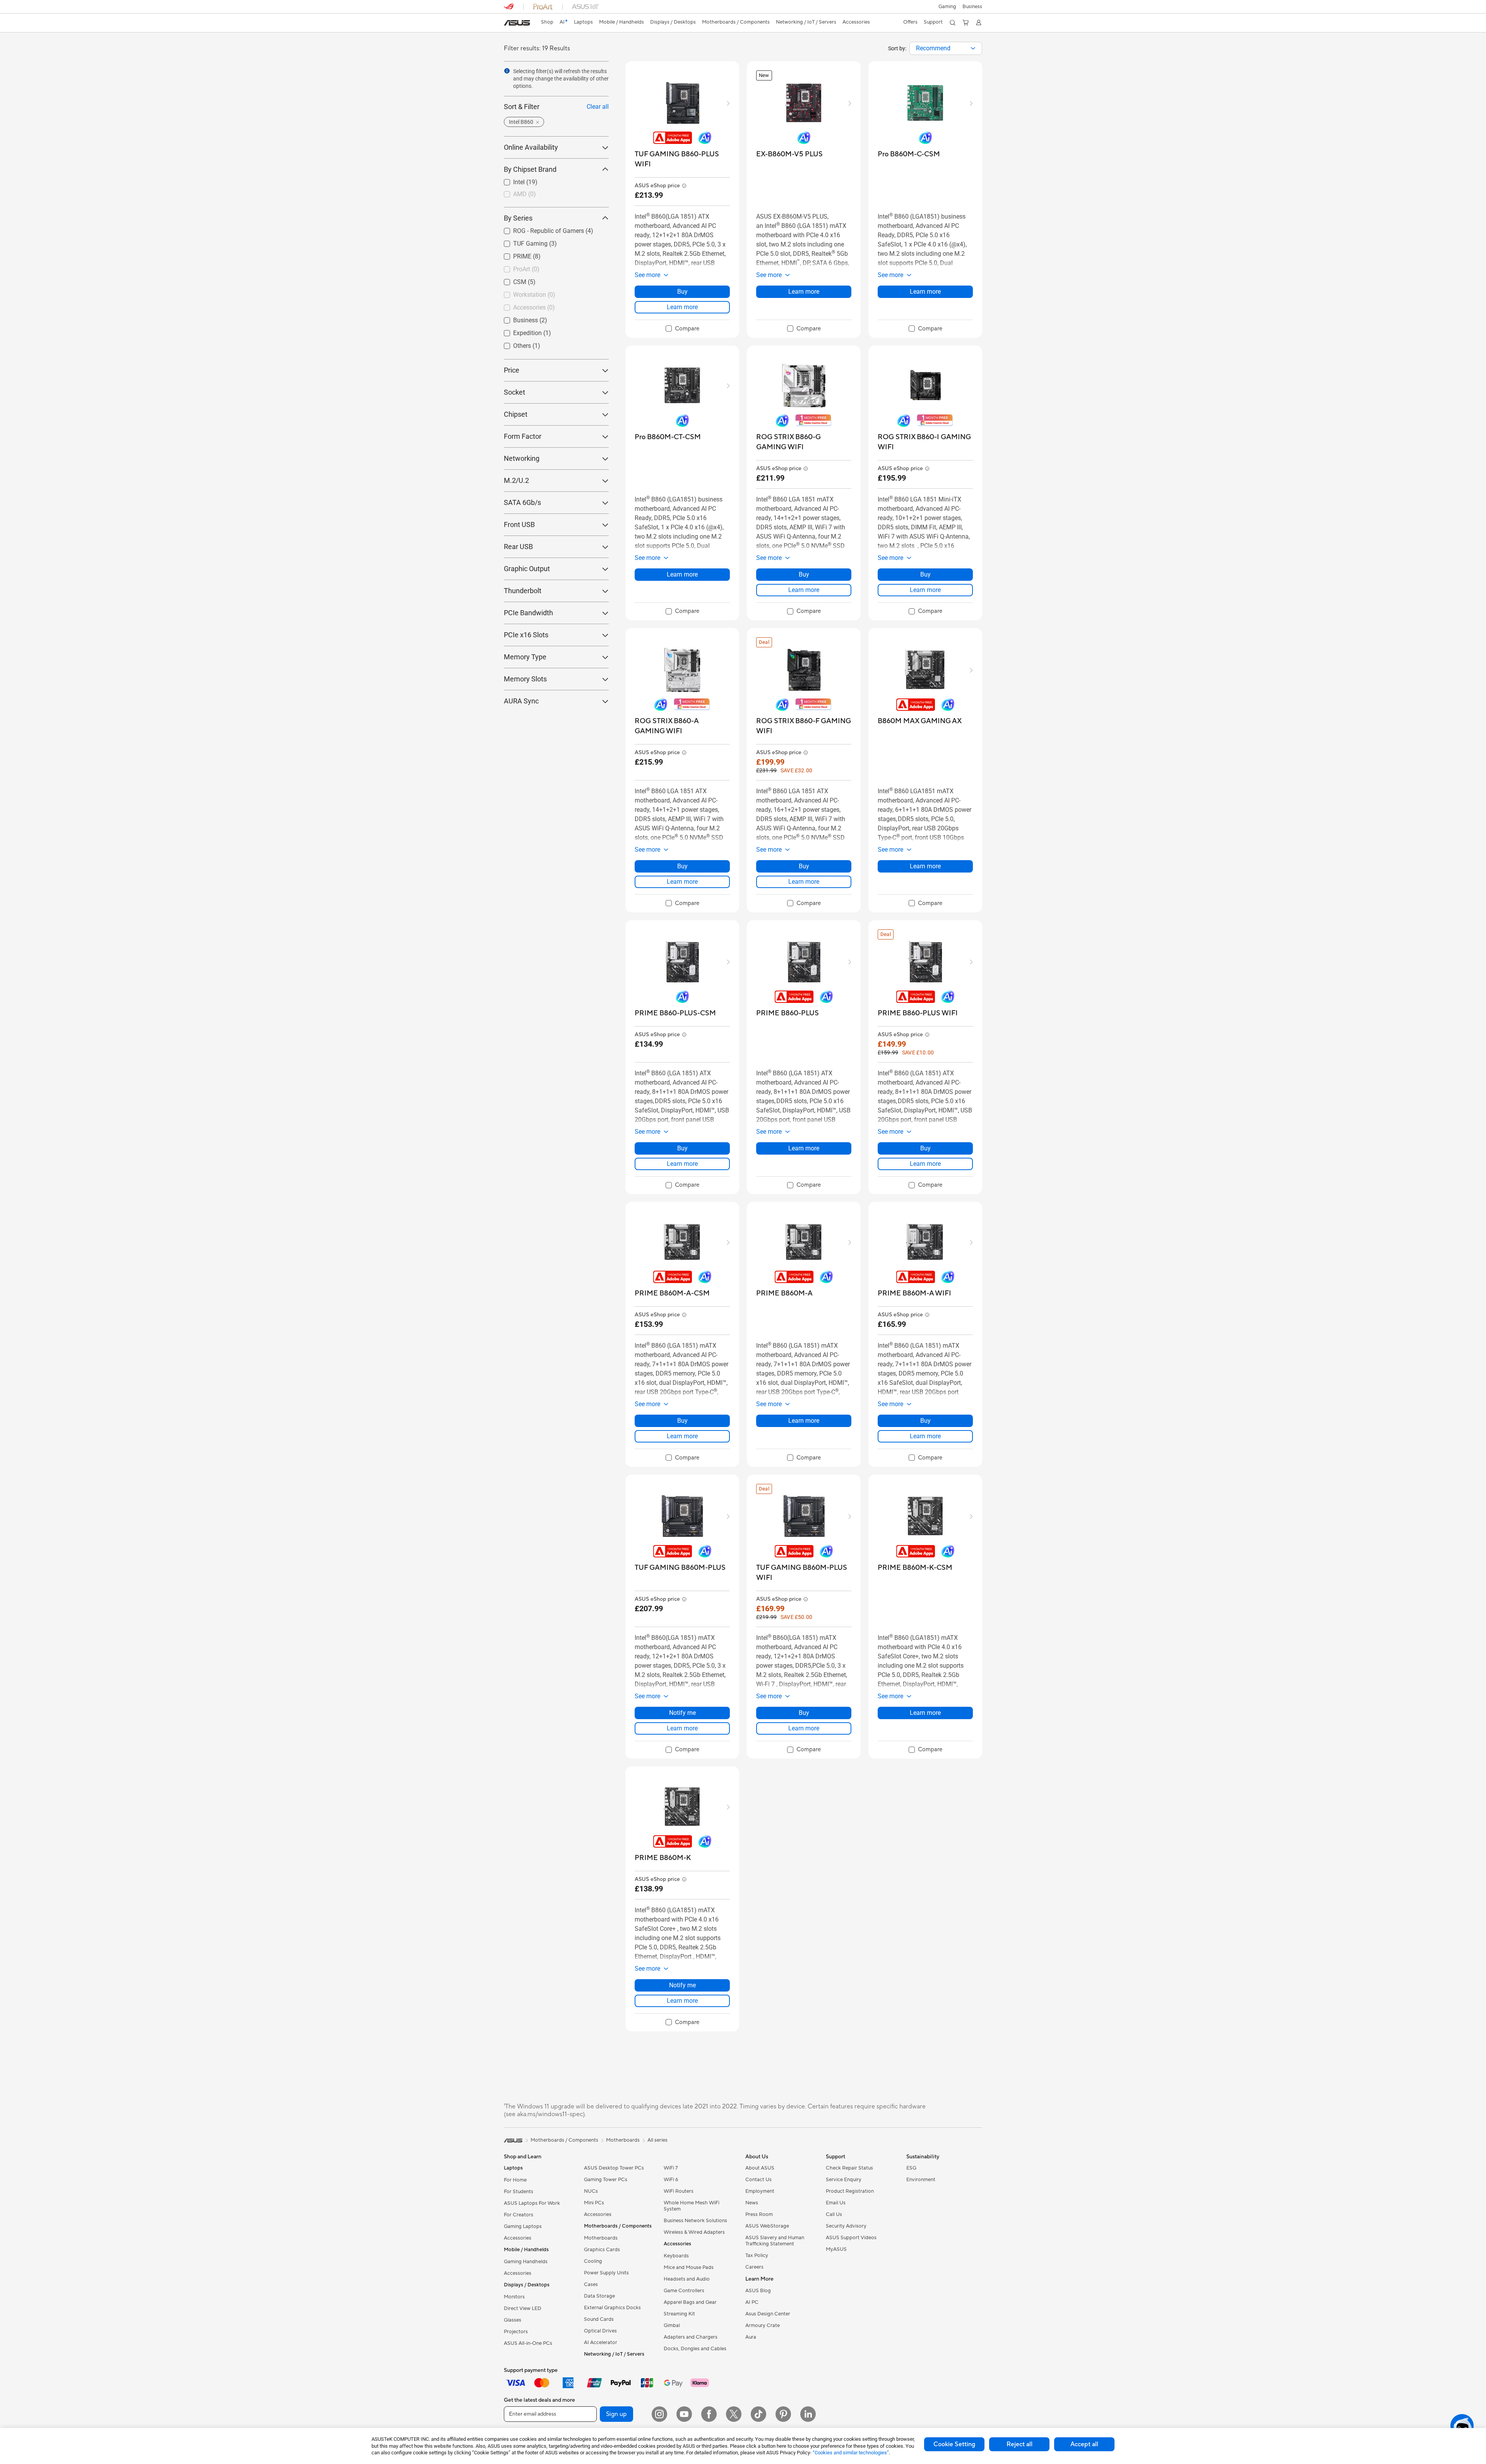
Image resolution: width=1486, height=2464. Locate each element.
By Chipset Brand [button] (530, 169)
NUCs (591, 2191)
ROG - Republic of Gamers (539, 229)
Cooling (593, 2261)
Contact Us (758, 2180)
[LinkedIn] (808, 2414)
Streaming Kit (679, 2314)
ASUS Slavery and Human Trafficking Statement (775, 2241)
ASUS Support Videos (851, 2238)
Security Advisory (846, 2226)
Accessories (518, 2238)
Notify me (682, 1713)
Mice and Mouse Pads (689, 2267)
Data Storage (599, 2296)
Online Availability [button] (531, 147)
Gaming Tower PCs (606, 2180)
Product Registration (850, 2191)
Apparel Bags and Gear (690, 2302)
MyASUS (836, 2249)
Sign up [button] (616, 2414)
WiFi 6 (671, 2180)
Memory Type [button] (525, 657)
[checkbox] (682, 329)
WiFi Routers (679, 2191)
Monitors (514, 2297)
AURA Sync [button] (521, 701)
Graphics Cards (602, 2250)
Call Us (834, 2214)
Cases (591, 2284)
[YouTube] (684, 2414)
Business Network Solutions (695, 2221)
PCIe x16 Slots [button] (526, 635)
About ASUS (760, 2168)
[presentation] (973, 48)
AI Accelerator (601, 2343)
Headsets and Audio (687, 2279)
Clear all (598, 107)
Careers (754, 2267)
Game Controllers (684, 2291)
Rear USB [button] (518, 547)
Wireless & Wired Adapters (694, 2232)
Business (516, 318)
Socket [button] (514, 392)
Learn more (682, 307)
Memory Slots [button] (525, 679)
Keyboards (676, 2256)
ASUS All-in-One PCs (528, 2343)
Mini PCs (594, 2203)
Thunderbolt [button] (523, 591)
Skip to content (508, 24)
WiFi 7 (671, 2168)
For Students (519, 2192)
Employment (760, 2191)
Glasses (513, 2320)
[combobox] (946, 48)
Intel (510, 180)
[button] (947, 7)
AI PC (752, 2302)
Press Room (759, 2214)
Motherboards (601, 2238)
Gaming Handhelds (526, 2262)
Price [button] (512, 370)
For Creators (519, 2215)
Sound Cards (599, 2319)
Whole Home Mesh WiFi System (692, 2206)
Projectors (516, 2332)
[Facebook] (709, 2414)
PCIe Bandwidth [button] (528, 613)
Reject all (1019, 2444)
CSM (510, 280)
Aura (751, 2337)
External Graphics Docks (612, 2308)
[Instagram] (659, 2414)
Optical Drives (600, 2331)
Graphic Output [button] (527, 569)
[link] (517, 23)
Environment (921, 2180)
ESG (911, 2168)
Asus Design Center (768, 2314)
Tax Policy (757, 2255)
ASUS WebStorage (767, 2226)
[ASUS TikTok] (758, 2414)
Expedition (518, 331)
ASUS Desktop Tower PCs (614, 2168)
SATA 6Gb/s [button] (522, 502)
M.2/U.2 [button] (516, 480)
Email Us (836, 2203)
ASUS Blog (758, 2291)
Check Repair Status (849, 2168)
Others (513, 344)
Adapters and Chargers (691, 2337)
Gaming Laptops (523, 2226)
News (752, 2203)
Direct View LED (523, 2308)
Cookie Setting (954, 2444)
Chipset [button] (516, 414)
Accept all (1084, 2444)
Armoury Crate (763, 2325)
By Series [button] (518, 218)
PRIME (513, 254)
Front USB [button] (519, 524)
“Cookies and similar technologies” (851, 2453)
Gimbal (672, 2325)
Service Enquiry (844, 2180)
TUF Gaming (521, 242)
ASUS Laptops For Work (532, 2203)
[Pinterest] (783, 2414)
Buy (682, 292)
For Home (515, 2180)
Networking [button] (522, 458)
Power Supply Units (606, 2273)
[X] (734, 2414)
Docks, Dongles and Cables (695, 2349)
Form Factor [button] (523, 436)
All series (657, 2140)
